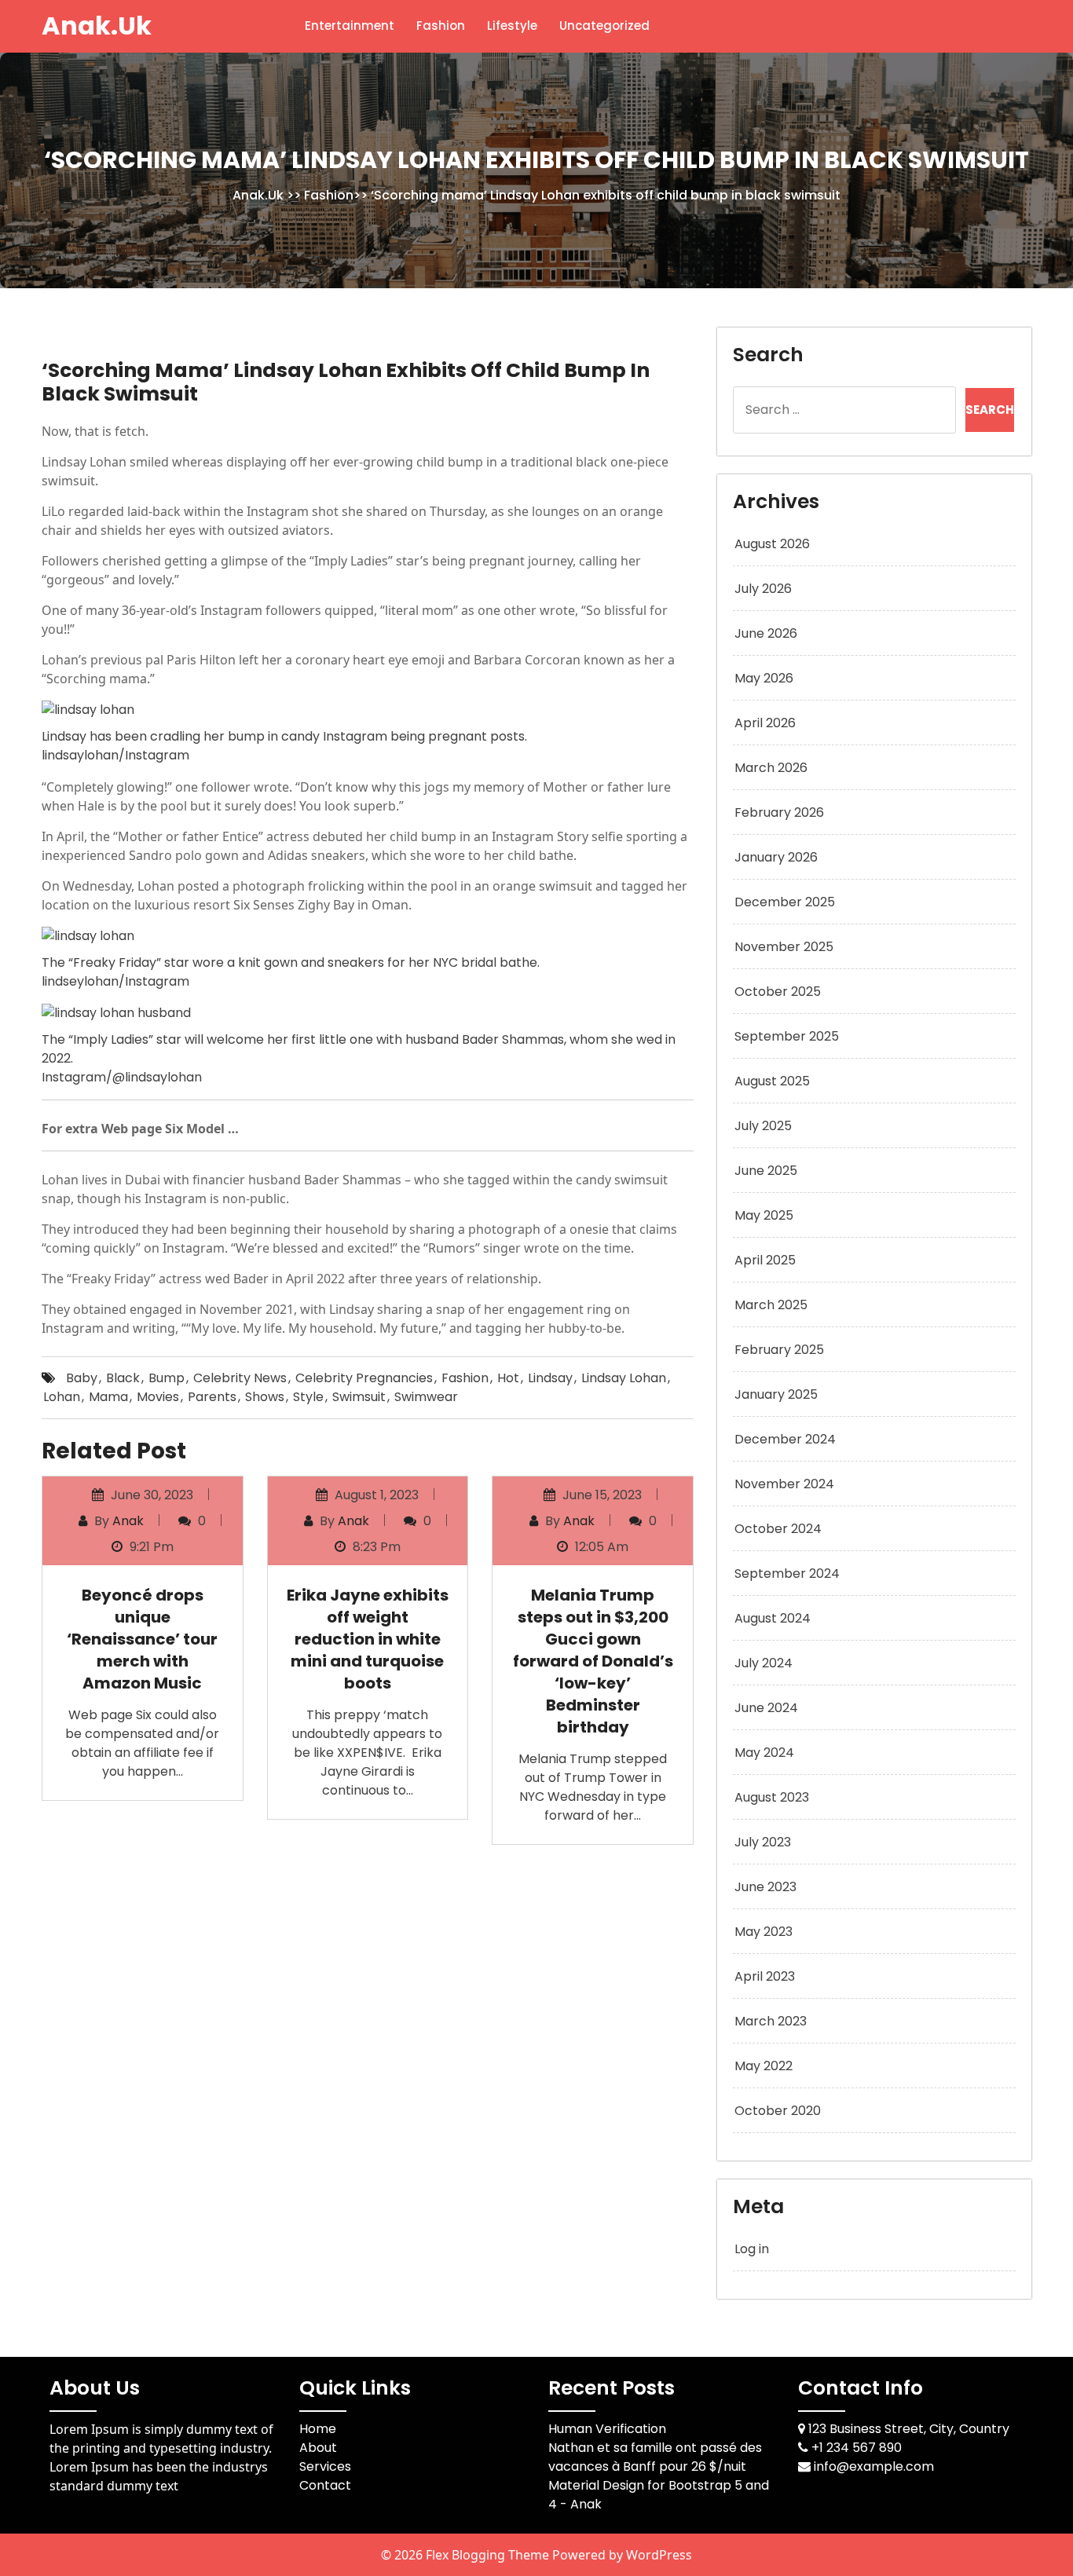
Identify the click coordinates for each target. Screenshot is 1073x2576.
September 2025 (787, 1036)
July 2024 (764, 1663)
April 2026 (765, 723)
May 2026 (764, 678)
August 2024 (773, 1618)
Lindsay (550, 1378)
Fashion (441, 26)
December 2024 (785, 1439)
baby (82, 1378)
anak (128, 1521)
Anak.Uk (97, 26)
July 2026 (763, 589)
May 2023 (764, 1932)
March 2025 (771, 1305)
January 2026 (776, 857)
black (123, 1378)
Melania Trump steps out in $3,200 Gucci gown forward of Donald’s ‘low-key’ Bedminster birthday (593, 1661)
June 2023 (765, 1887)
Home (318, 2429)
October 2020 (778, 2111)
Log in (752, 2249)
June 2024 (766, 1708)
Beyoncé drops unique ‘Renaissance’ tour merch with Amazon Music (142, 1639)
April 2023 (765, 1976)
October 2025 (778, 992)
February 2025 (779, 1350)
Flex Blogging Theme (489, 2555)
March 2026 (771, 768)
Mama (108, 1397)
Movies (158, 1397)
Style (308, 1397)
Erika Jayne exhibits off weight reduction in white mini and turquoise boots (368, 1639)
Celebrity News (240, 1378)
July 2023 (763, 1842)
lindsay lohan (624, 1378)
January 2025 (776, 1394)
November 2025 (784, 947)
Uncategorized (604, 26)
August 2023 (772, 1797)
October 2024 (778, 1529)
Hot (508, 1378)
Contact (325, 2485)
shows (265, 1397)
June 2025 (766, 1171)
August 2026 (772, 544)
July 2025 (763, 1126)
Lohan (62, 1397)
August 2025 (772, 1081)
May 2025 (764, 1215)
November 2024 (784, 1484)
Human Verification (607, 2429)
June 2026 (766, 633)
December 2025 (785, 902)
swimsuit (359, 1397)
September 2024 (787, 1573)
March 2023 (771, 2021)
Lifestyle (512, 26)
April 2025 (765, 1260)
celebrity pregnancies (364, 1378)
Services (325, 2466)
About (318, 2448)
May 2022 (764, 2066)
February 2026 (779, 812)
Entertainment (350, 26)
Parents (212, 1397)
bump (167, 1378)
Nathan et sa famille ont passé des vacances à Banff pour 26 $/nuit (655, 2457)
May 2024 (764, 1753)
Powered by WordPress (622, 2555)
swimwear (426, 1397)
